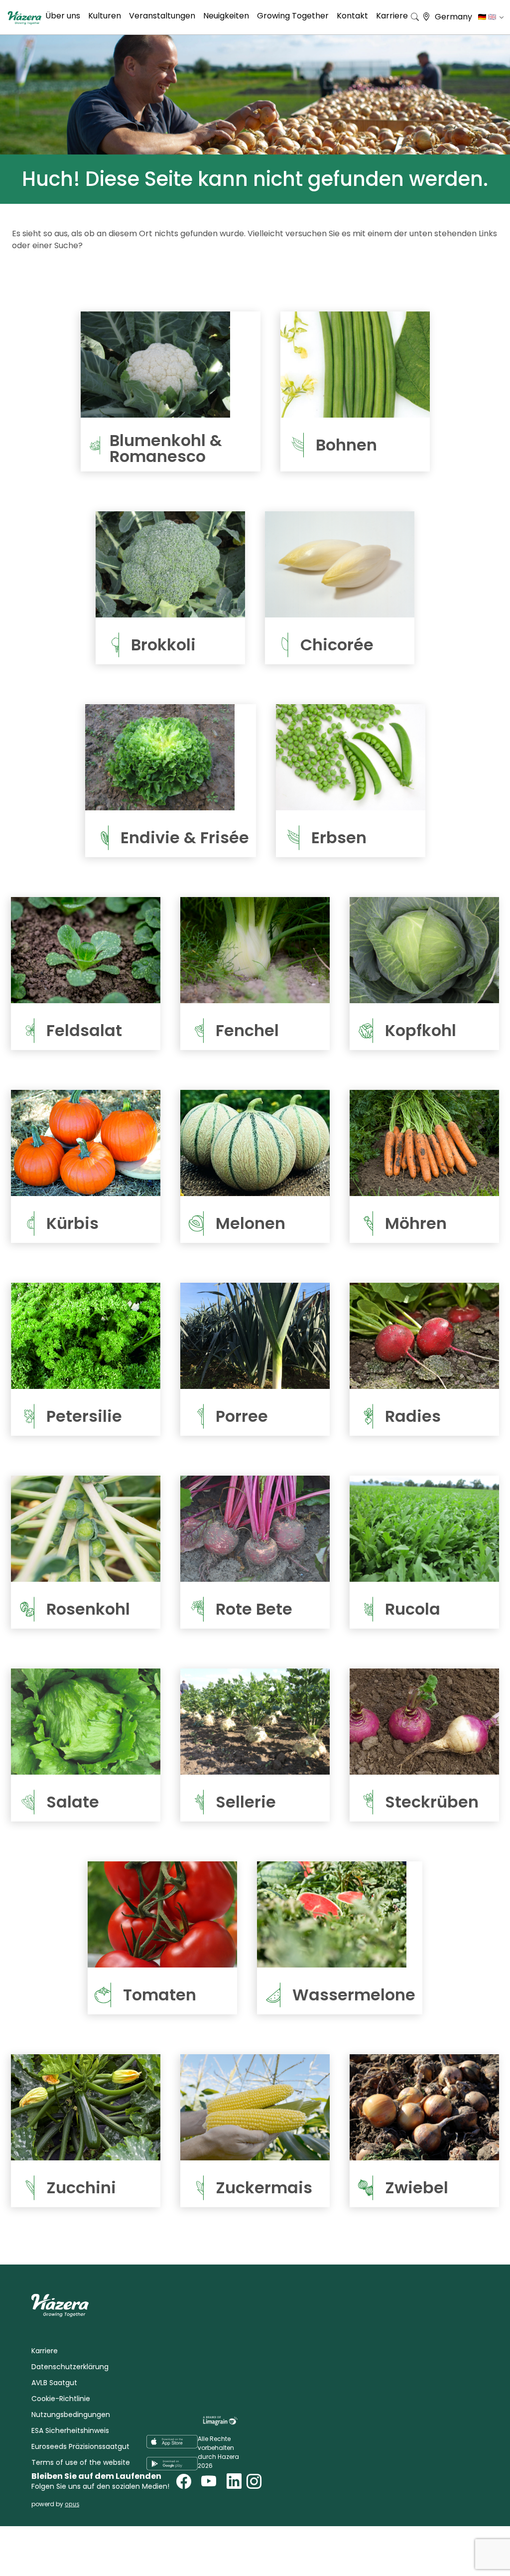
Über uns (63, 16)
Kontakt (352, 16)
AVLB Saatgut (54, 2383)
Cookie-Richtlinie (61, 2399)
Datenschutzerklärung (70, 2367)
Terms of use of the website (81, 2462)
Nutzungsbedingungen (71, 2415)
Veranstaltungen (162, 16)
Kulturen (105, 16)
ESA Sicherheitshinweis (70, 2430)
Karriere (392, 16)
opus (72, 2504)
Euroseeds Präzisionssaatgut (80, 2446)
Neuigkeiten (226, 16)
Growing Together (293, 16)
